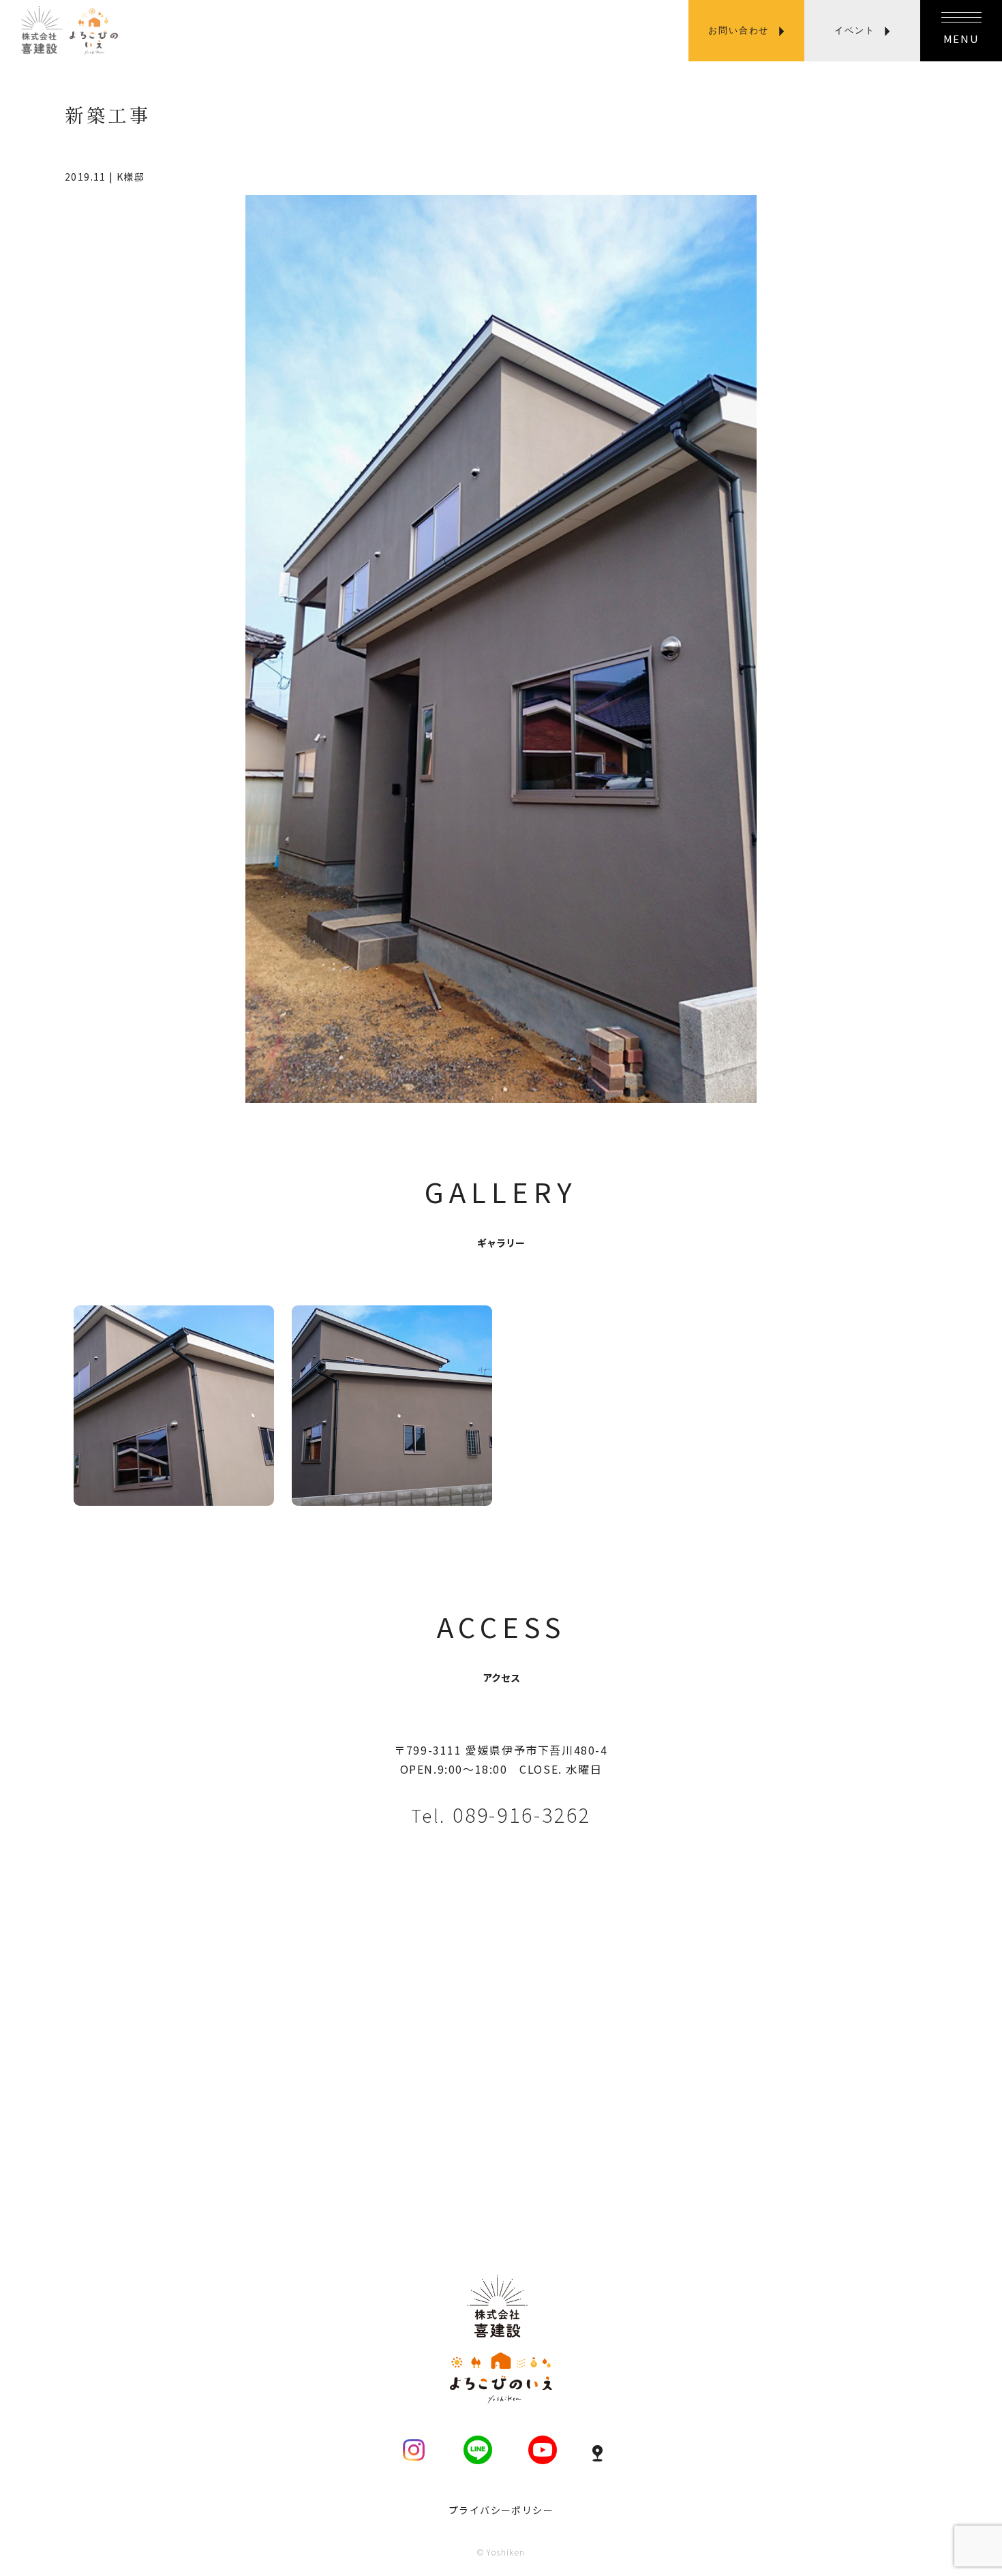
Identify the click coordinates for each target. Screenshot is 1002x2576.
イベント (854, 30)
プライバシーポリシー (501, 2510)
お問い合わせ (739, 30)
